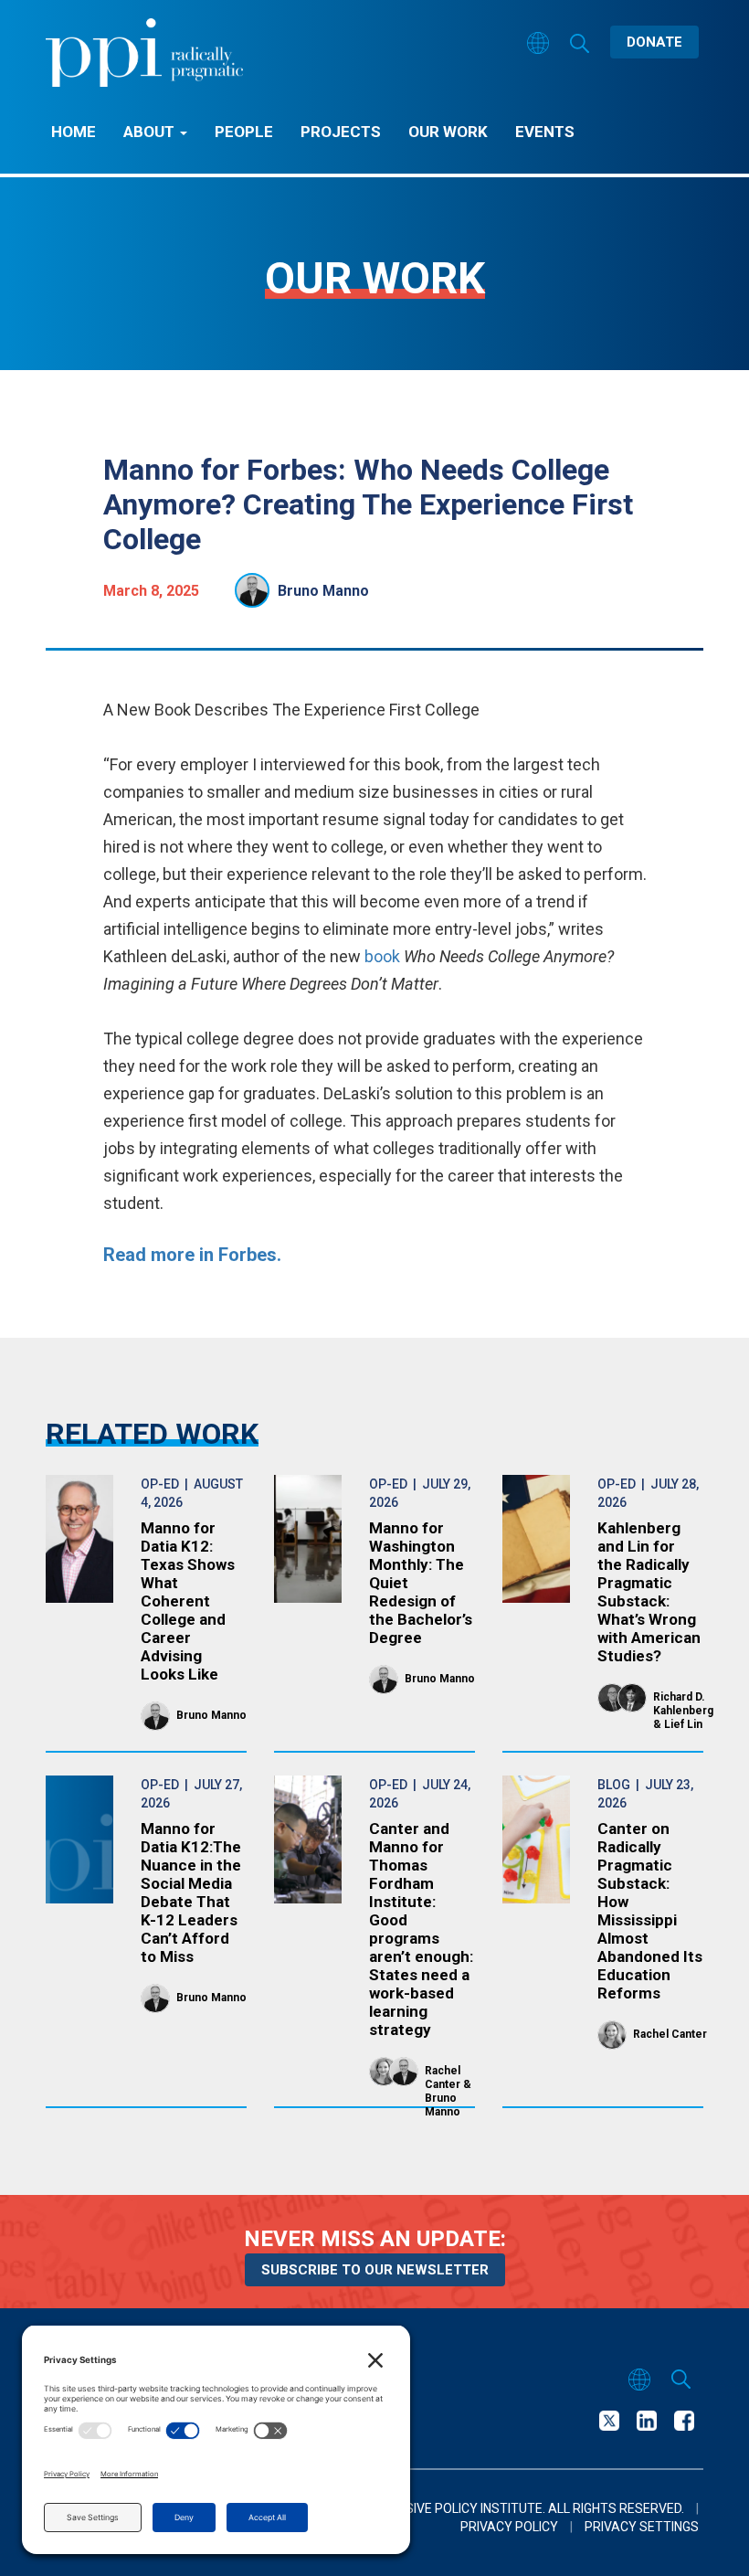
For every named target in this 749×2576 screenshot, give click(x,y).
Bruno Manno (323, 591)
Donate (654, 42)
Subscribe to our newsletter (375, 2270)
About (151, 132)
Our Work (448, 132)
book (382, 956)
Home (74, 132)
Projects (341, 132)
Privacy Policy (509, 2527)
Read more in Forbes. (192, 1255)
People (244, 132)
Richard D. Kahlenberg (683, 1704)
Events (545, 132)
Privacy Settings (642, 2527)
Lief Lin (683, 1724)
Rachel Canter (443, 2078)
